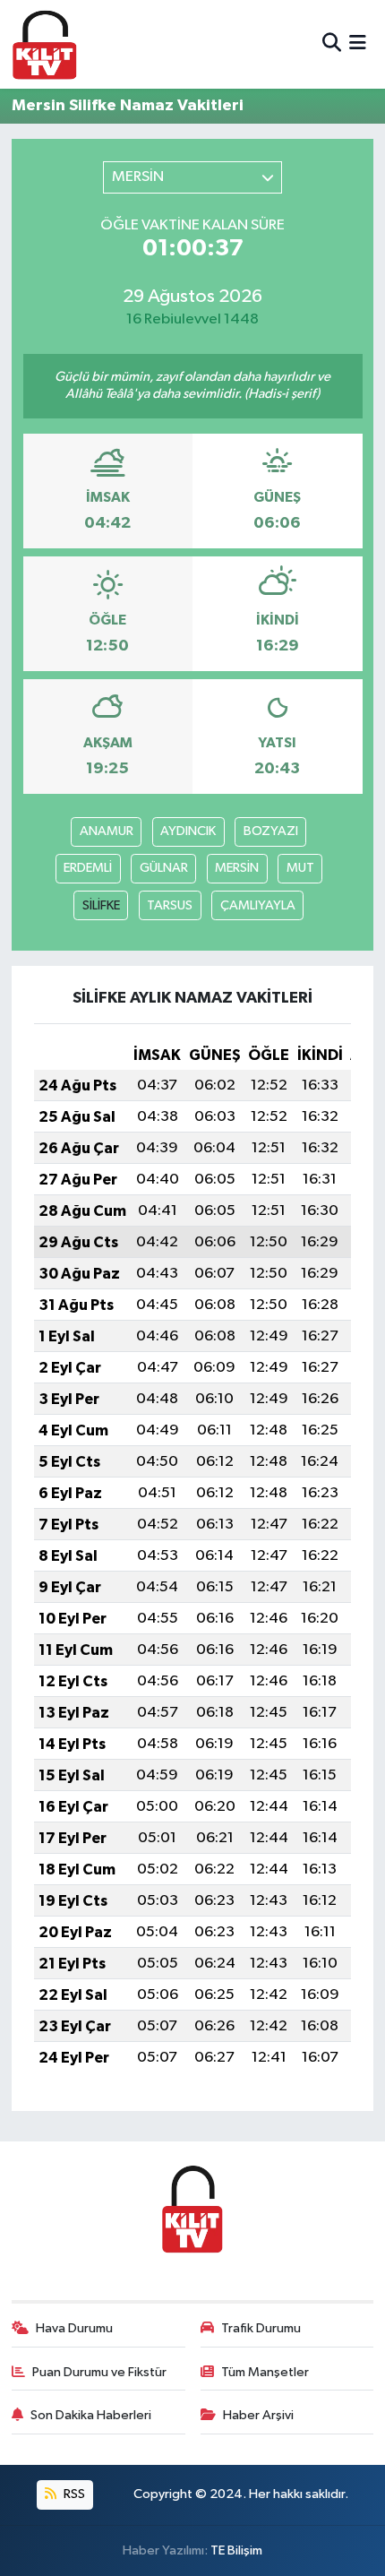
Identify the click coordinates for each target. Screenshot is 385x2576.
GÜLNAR (164, 868)
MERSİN (237, 868)
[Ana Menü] (358, 44)
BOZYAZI (271, 831)
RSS (73, 2494)
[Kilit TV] (45, 44)
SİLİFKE (101, 905)
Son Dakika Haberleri (91, 2415)
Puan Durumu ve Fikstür (99, 2372)
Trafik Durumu (261, 2328)
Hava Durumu (74, 2328)
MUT (300, 868)
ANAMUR (107, 831)
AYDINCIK (188, 831)
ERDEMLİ (88, 868)
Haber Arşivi (258, 2415)
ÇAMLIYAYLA (258, 905)
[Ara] (332, 44)
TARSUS (170, 905)
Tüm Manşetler (265, 2372)
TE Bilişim (236, 2550)
